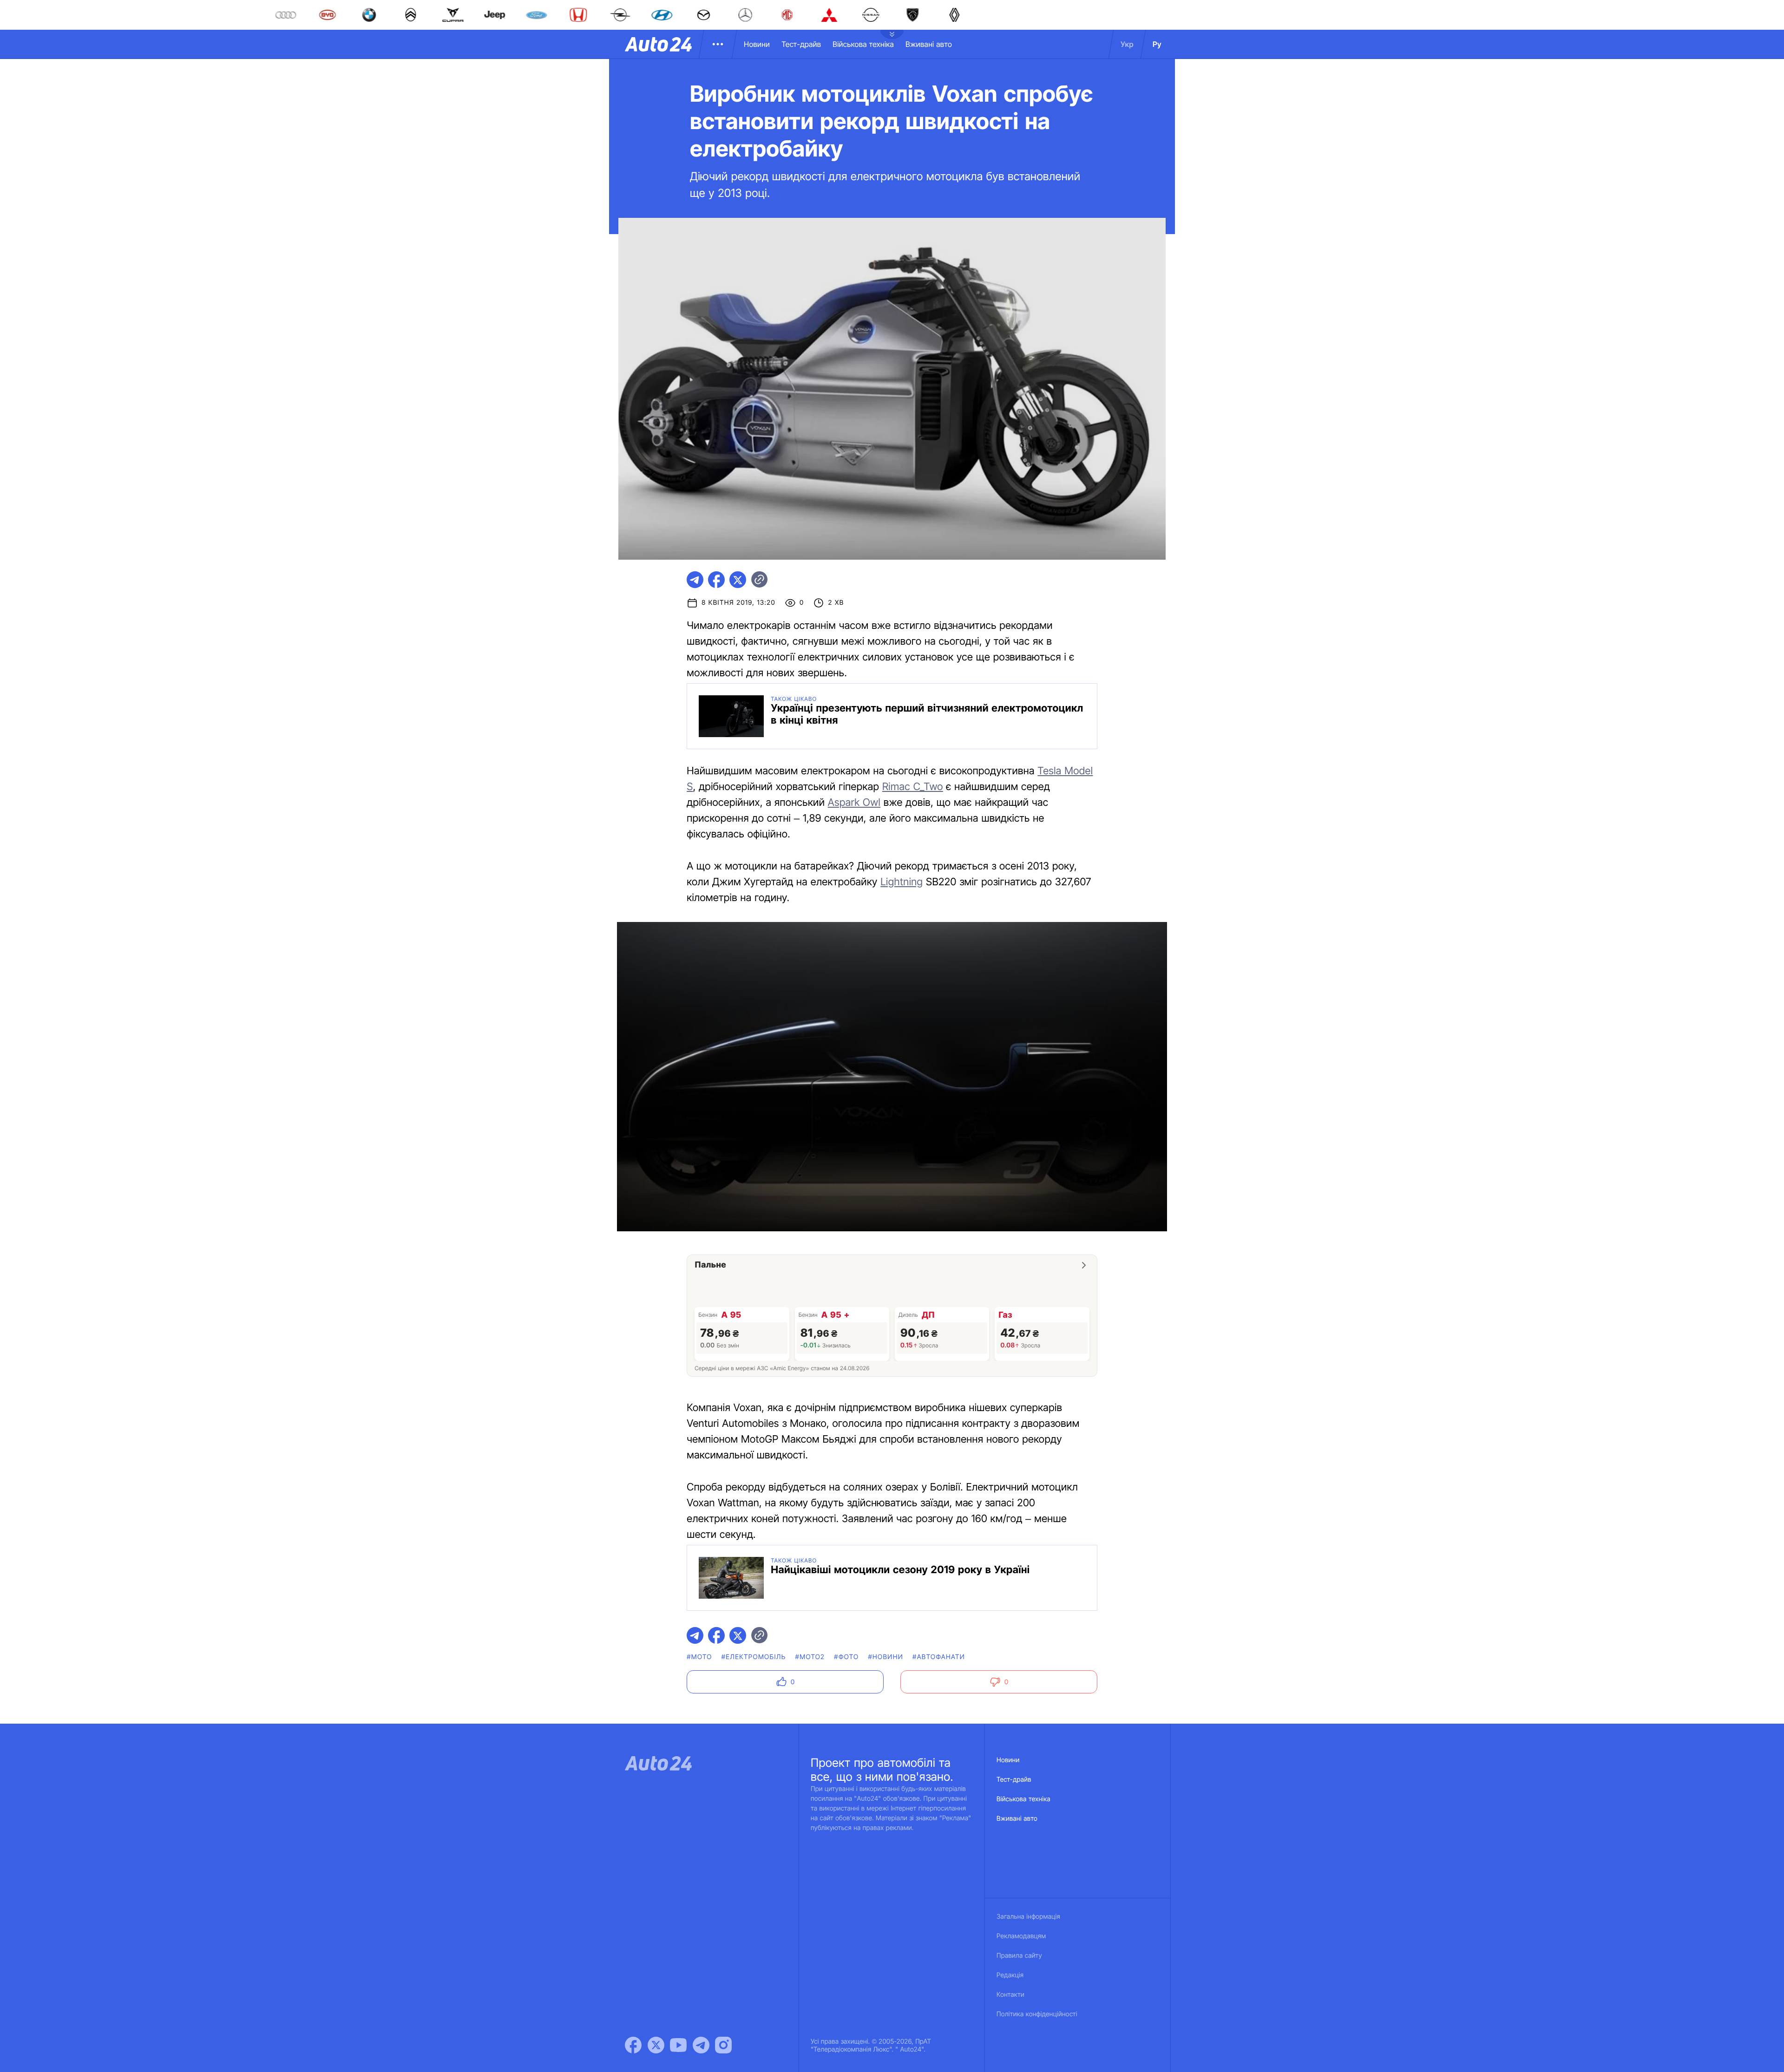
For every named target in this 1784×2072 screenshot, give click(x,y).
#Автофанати (939, 1657)
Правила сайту (1019, 1956)
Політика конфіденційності (1037, 2014)
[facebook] (716, 580)
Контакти (1010, 1995)
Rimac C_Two (913, 787)
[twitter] (738, 580)
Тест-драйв (801, 44)
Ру (1157, 44)
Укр (1127, 44)
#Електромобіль (754, 1657)
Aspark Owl (854, 803)
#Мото (699, 1657)
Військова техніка (863, 44)
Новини (757, 44)
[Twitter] (656, 2045)
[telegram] (695, 580)
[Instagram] (723, 2045)
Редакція (1010, 1975)
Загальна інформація (1028, 1917)
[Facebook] (633, 2045)
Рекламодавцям (1021, 1936)
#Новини (885, 1657)
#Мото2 (810, 1657)
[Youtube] (678, 2045)
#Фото (846, 1657)
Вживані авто (929, 44)
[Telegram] (701, 2045)
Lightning (902, 882)
